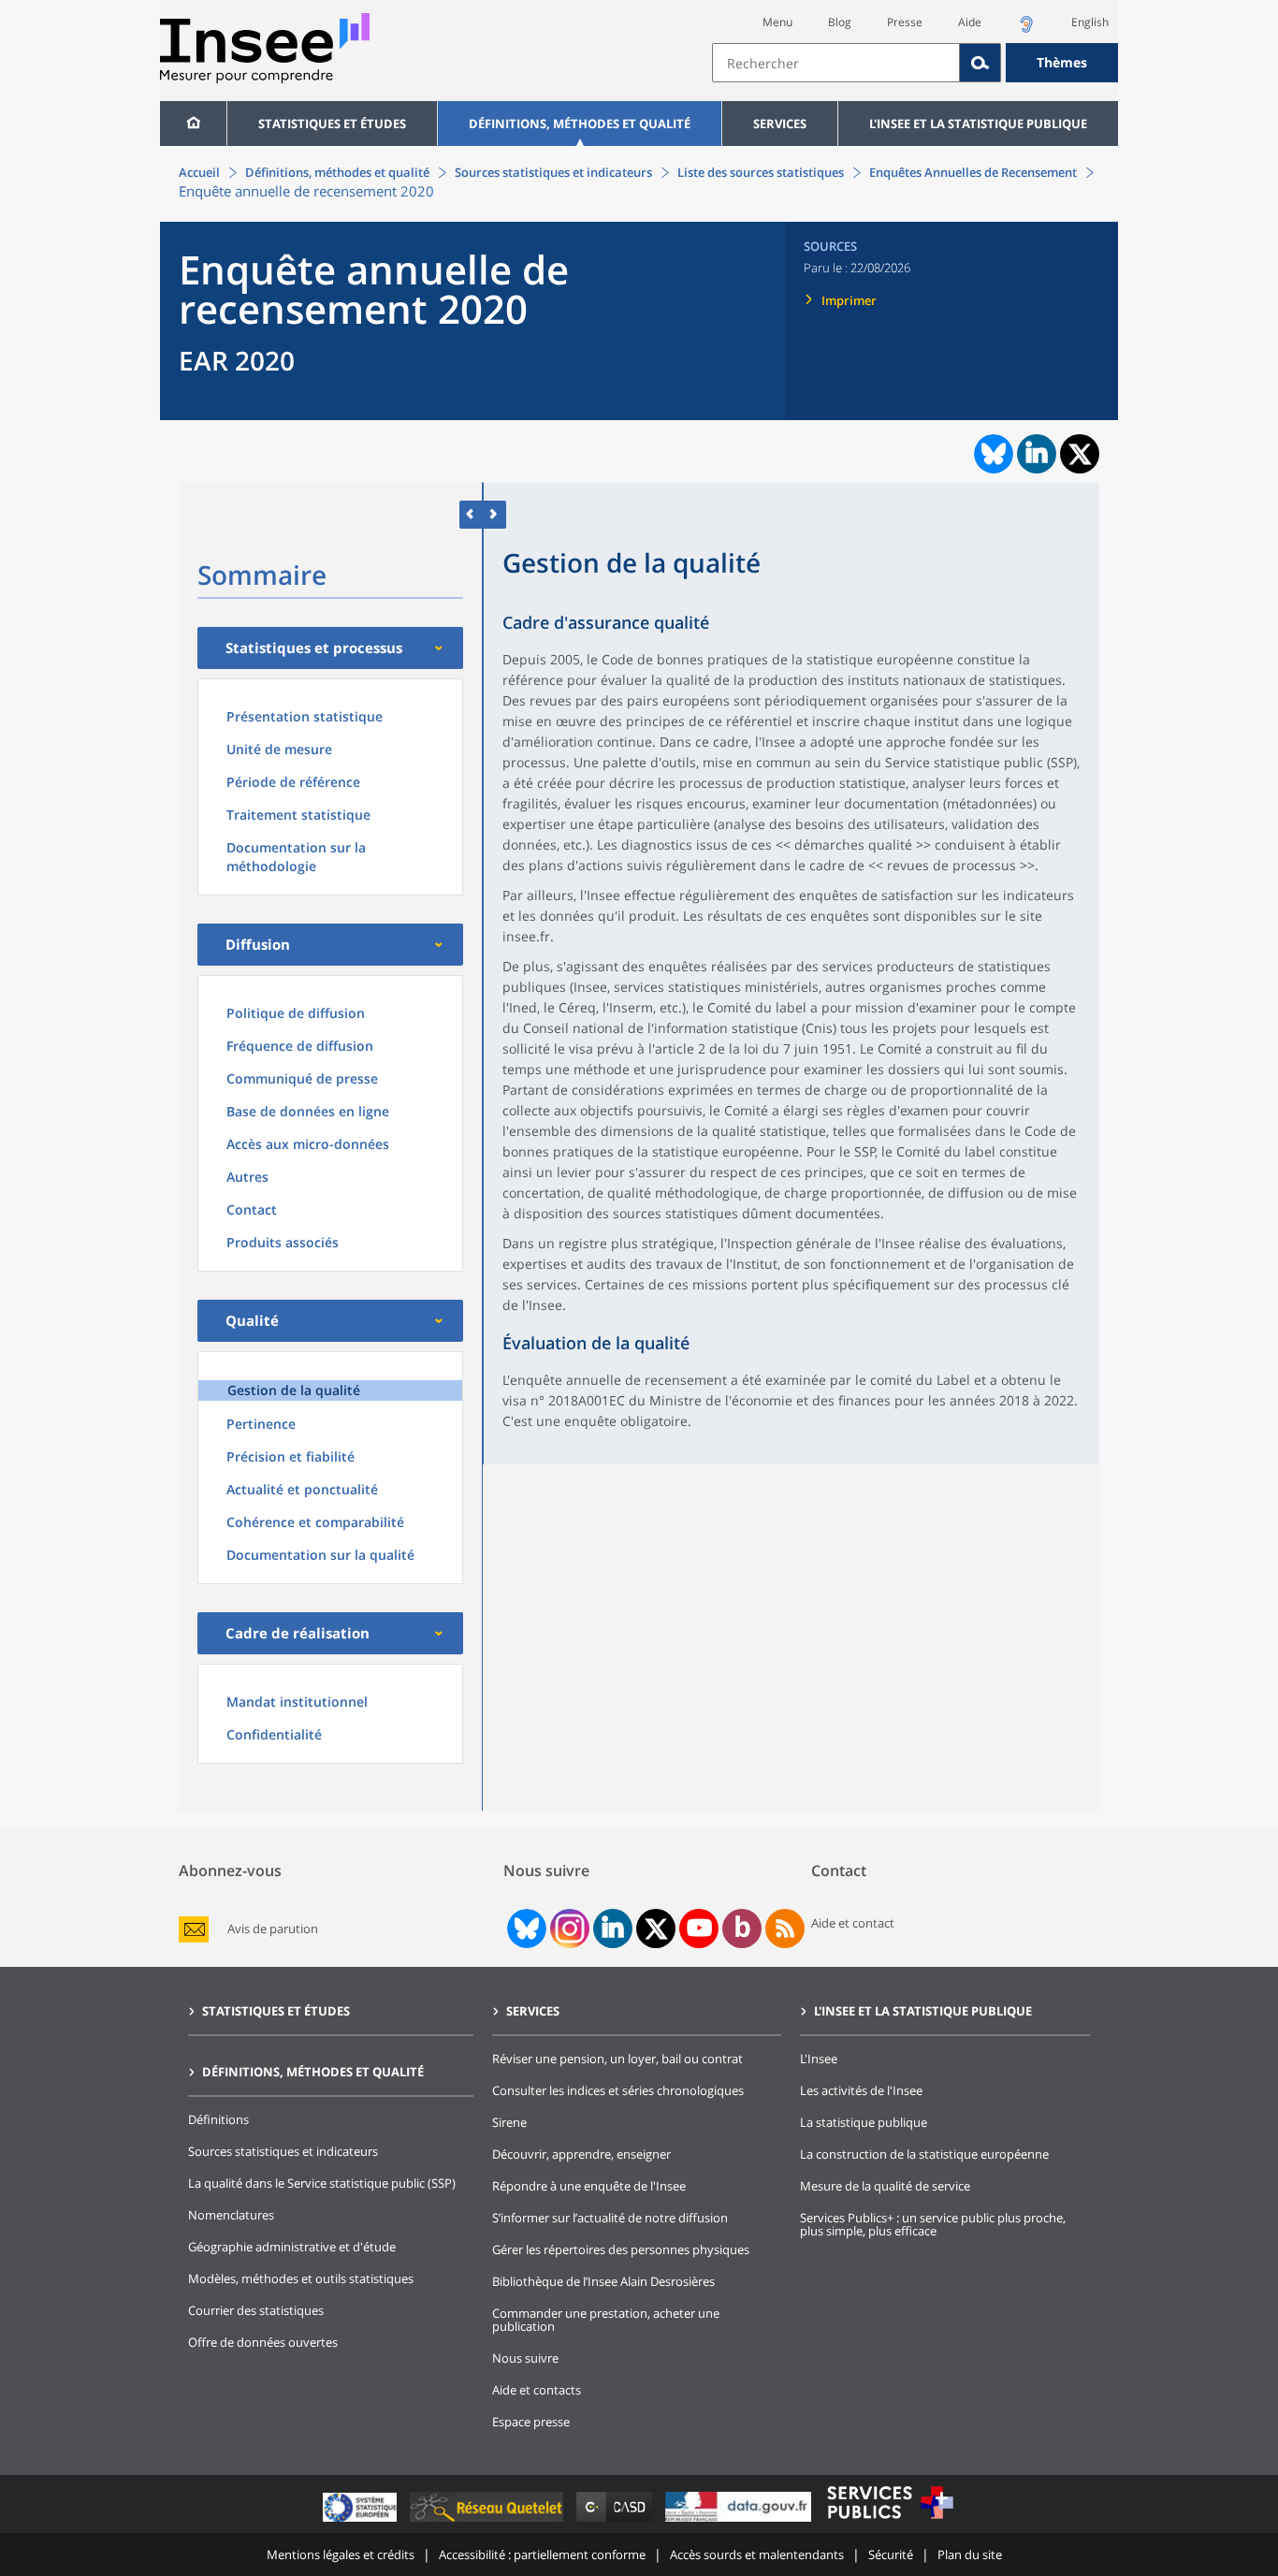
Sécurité (891, 2554)
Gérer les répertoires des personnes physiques (621, 2249)
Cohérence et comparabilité (315, 1522)
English (1090, 22)
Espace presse (531, 2422)
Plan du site (970, 2554)
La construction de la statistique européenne (924, 2154)
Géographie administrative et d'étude (292, 2247)
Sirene (509, 2122)
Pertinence (261, 1424)
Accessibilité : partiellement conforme (542, 2554)
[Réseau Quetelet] (488, 2521)
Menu (777, 22)
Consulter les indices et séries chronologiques (618, 2090)
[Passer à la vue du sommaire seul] (494, 514)
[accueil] (193, 124)
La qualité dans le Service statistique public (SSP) (322, 2183)
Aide (970, 22)
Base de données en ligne (308, 1111)
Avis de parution (273, 1929)
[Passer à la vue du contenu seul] (471, 514)
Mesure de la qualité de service (885, 2186)
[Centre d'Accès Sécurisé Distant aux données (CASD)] (616, 2521)
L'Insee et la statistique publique (978, 124)
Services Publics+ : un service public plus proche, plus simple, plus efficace (933, 2224)
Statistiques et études (332, 124)
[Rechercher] (980, 63)
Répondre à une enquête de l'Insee (589, 2186)
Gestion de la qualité (294, 1390)
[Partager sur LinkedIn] (1037, 454)
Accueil (199, 172)
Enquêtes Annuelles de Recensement (973, 172)
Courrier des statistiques (256, 2310)
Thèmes (1062, 62)
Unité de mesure (279, 749)
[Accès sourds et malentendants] (1026, 29)
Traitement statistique (298, 815)
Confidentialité (274, 1734)
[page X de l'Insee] (656, 1929)
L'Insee (819, 2059)
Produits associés (283, 1242)
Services (780, 124)
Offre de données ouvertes (263, 2342)
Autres (247, 1177)
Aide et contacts (537, 2390)
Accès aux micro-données (308, 1144)
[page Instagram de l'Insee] (568, 1928)
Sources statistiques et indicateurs (553, 172)
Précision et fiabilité (290, 1456)
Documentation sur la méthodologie (296, 857)
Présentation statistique (305, 716)
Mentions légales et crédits (341, 2554)
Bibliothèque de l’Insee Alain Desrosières (603, 2281)
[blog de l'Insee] (742, 1928)
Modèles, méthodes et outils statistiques (301, 2278)
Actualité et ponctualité (302, 1489)
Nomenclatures (231, 2215)
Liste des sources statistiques (761, 172)
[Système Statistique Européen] (362, 2521)
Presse (905, 22)
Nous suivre (525, 2358)
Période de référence (293, 782)
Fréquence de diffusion (300, 1046)
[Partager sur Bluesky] (992, 454)
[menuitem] (193, 124)
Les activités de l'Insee (861, 2090)
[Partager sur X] (1080, 454)
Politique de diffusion (296, 1013)
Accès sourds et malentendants (757, 2554)
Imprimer (849, 300)
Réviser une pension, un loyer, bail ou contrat (617, 2059)
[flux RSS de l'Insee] (785, 1928)
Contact (252, 1209)
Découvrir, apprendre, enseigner (581, 2154)
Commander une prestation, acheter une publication (606, 2320)
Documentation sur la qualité (320, 1555)
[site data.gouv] (740, 2521)
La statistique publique (864, 2122)
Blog (840, 22)
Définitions (218, 2119)
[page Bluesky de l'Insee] (525, 1928)
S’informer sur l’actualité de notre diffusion (610, 2218)
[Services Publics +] (890, 2521)
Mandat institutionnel (297, 1702)
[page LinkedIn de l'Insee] (613, 1928)
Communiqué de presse (302, 1078)
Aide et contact (853, 1923)
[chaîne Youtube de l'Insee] (699, 1928)
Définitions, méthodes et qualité (580, 124)
